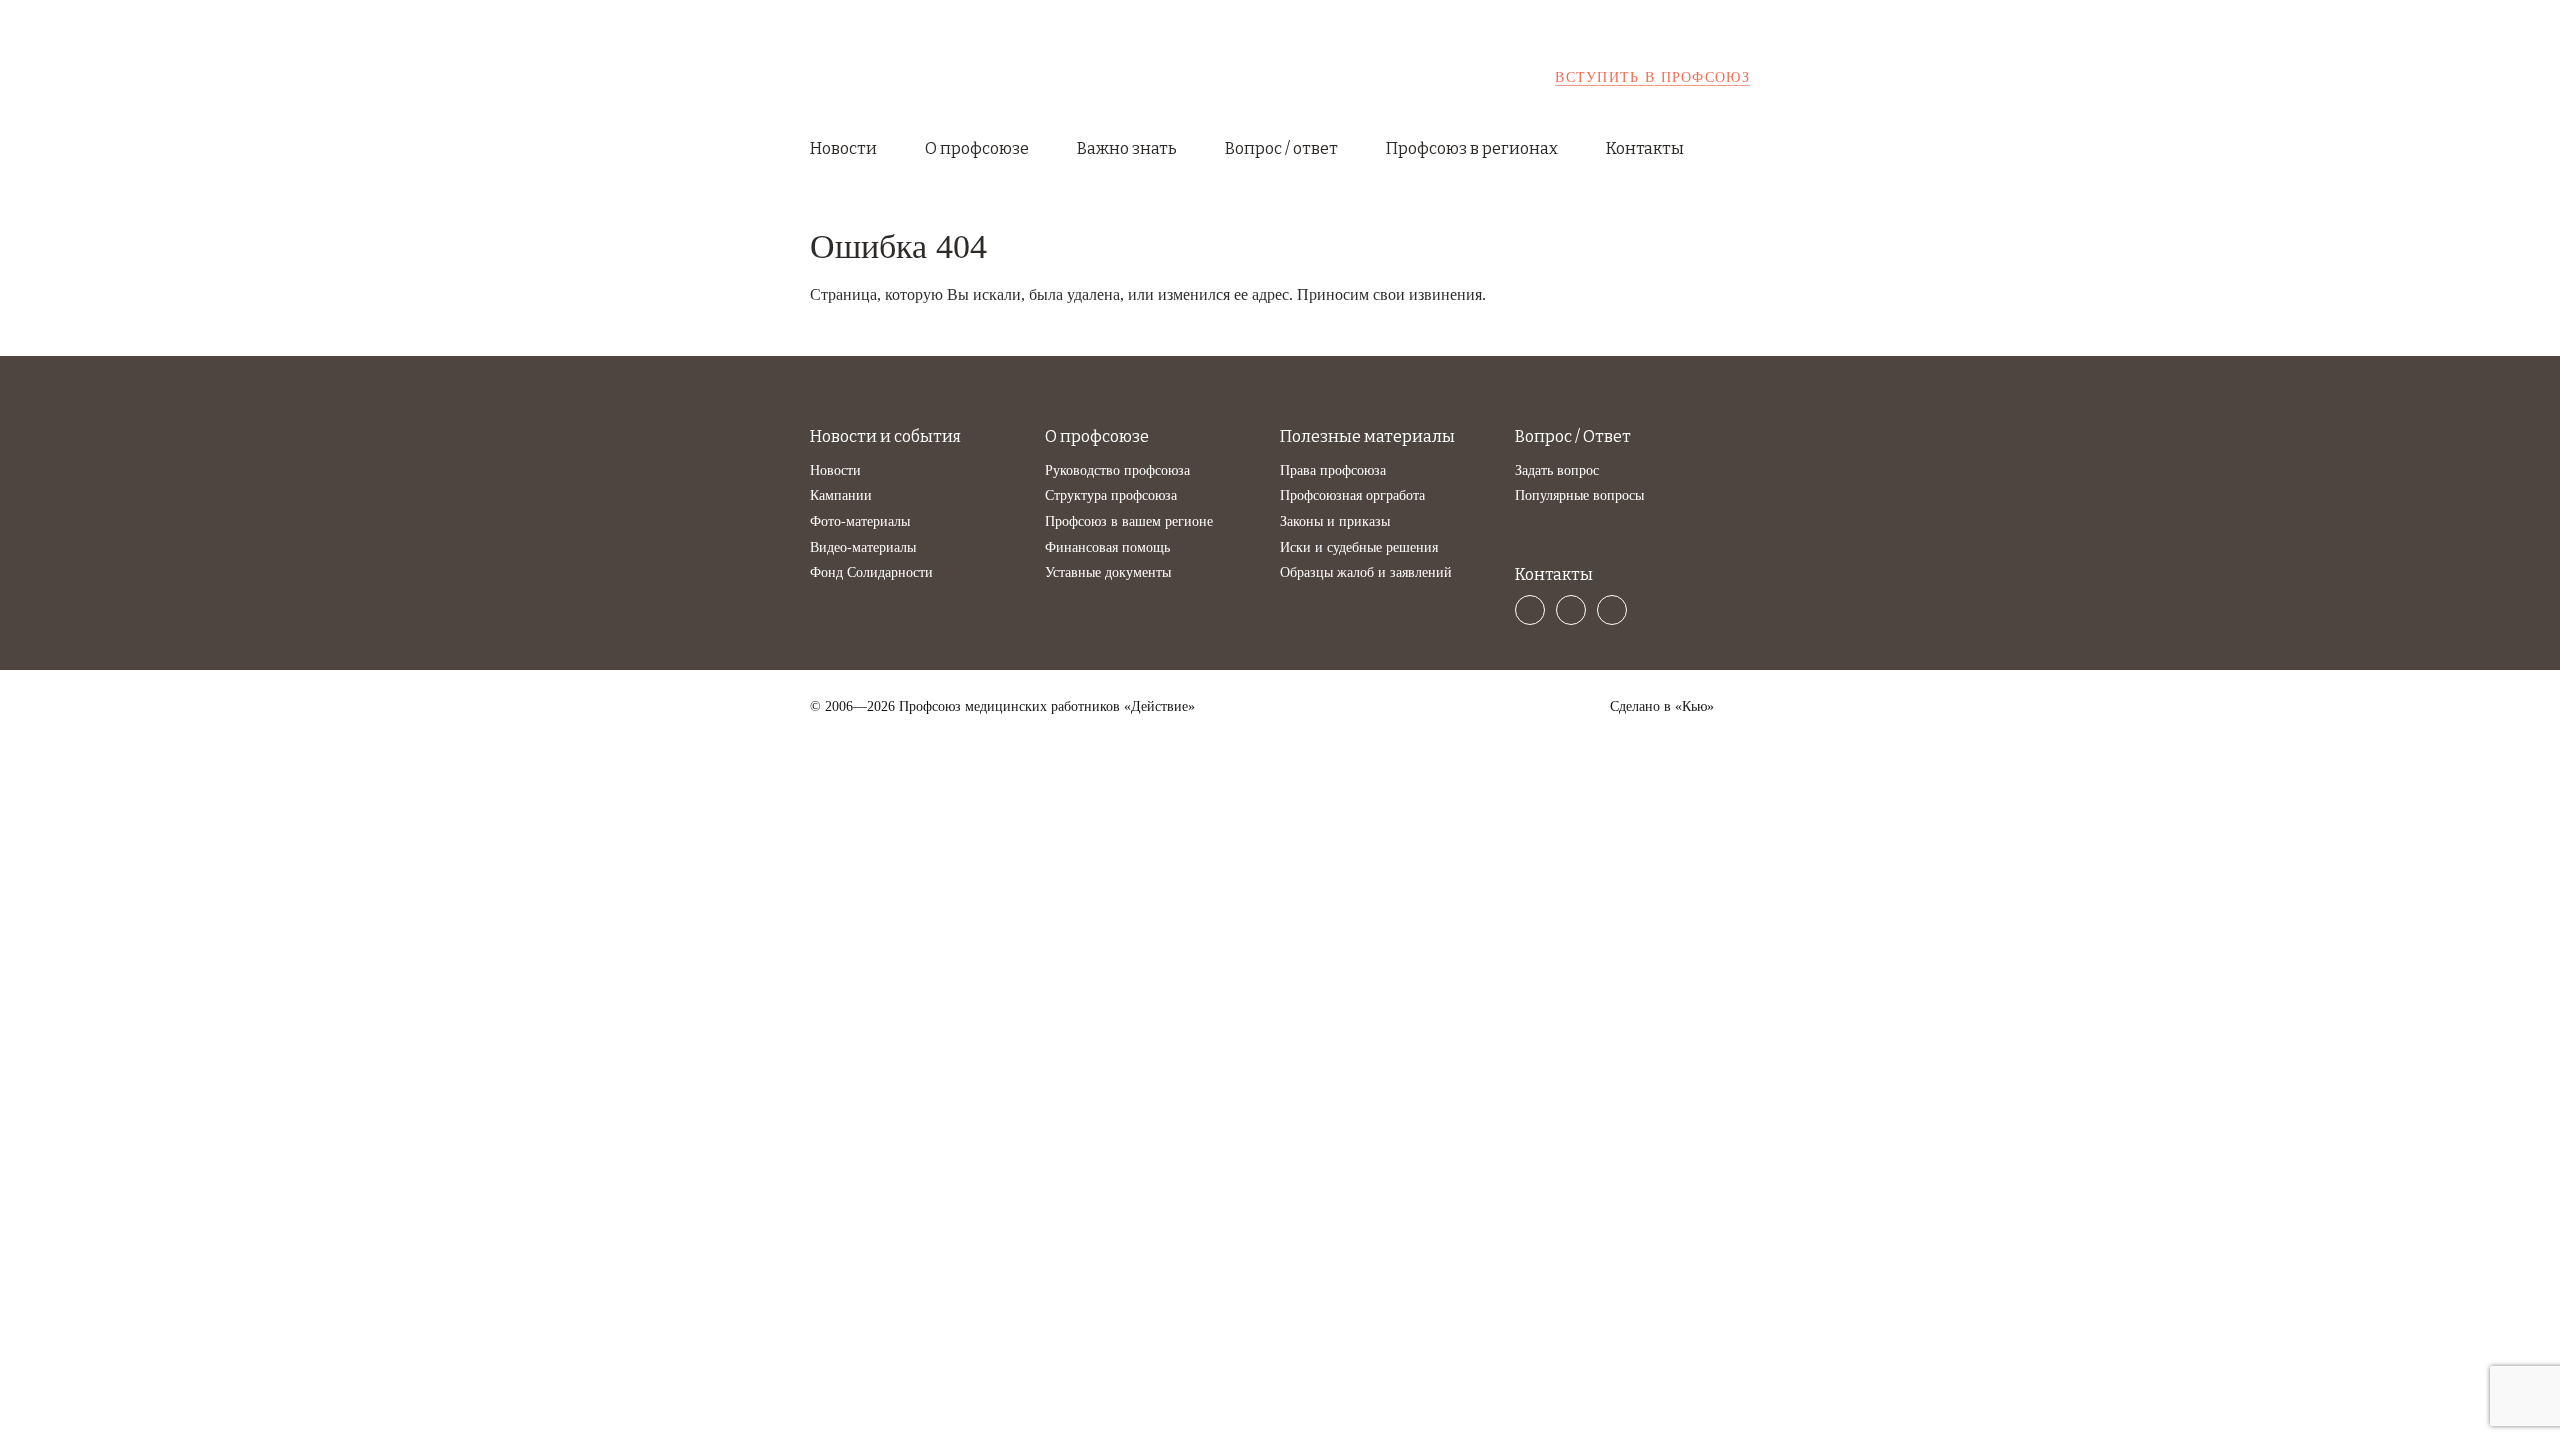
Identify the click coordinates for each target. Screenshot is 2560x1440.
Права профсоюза (1333, 470)
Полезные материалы (1367, 436)
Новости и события (885, 436)
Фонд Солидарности (871, 572)
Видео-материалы (863, 547)
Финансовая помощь (1107, 547)
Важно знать (1127, 148)
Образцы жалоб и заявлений (1366, 572)
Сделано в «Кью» (1662, 707)
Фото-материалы (860, 521)
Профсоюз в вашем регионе (1129, 521)
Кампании (841, 495)
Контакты (1645, 148)
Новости (843, 148)
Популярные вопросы (1579, 495)
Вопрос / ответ (1281, 148)
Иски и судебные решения (1359, 547)
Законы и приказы (1335, 521)
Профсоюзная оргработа (1352, 495)
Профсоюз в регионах (1472, 148)
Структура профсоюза (1111, 495)
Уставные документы (1108, 572)
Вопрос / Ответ (1573, 436)
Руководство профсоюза (1117, 470)
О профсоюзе (977, 148)
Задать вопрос (1557, 470)
